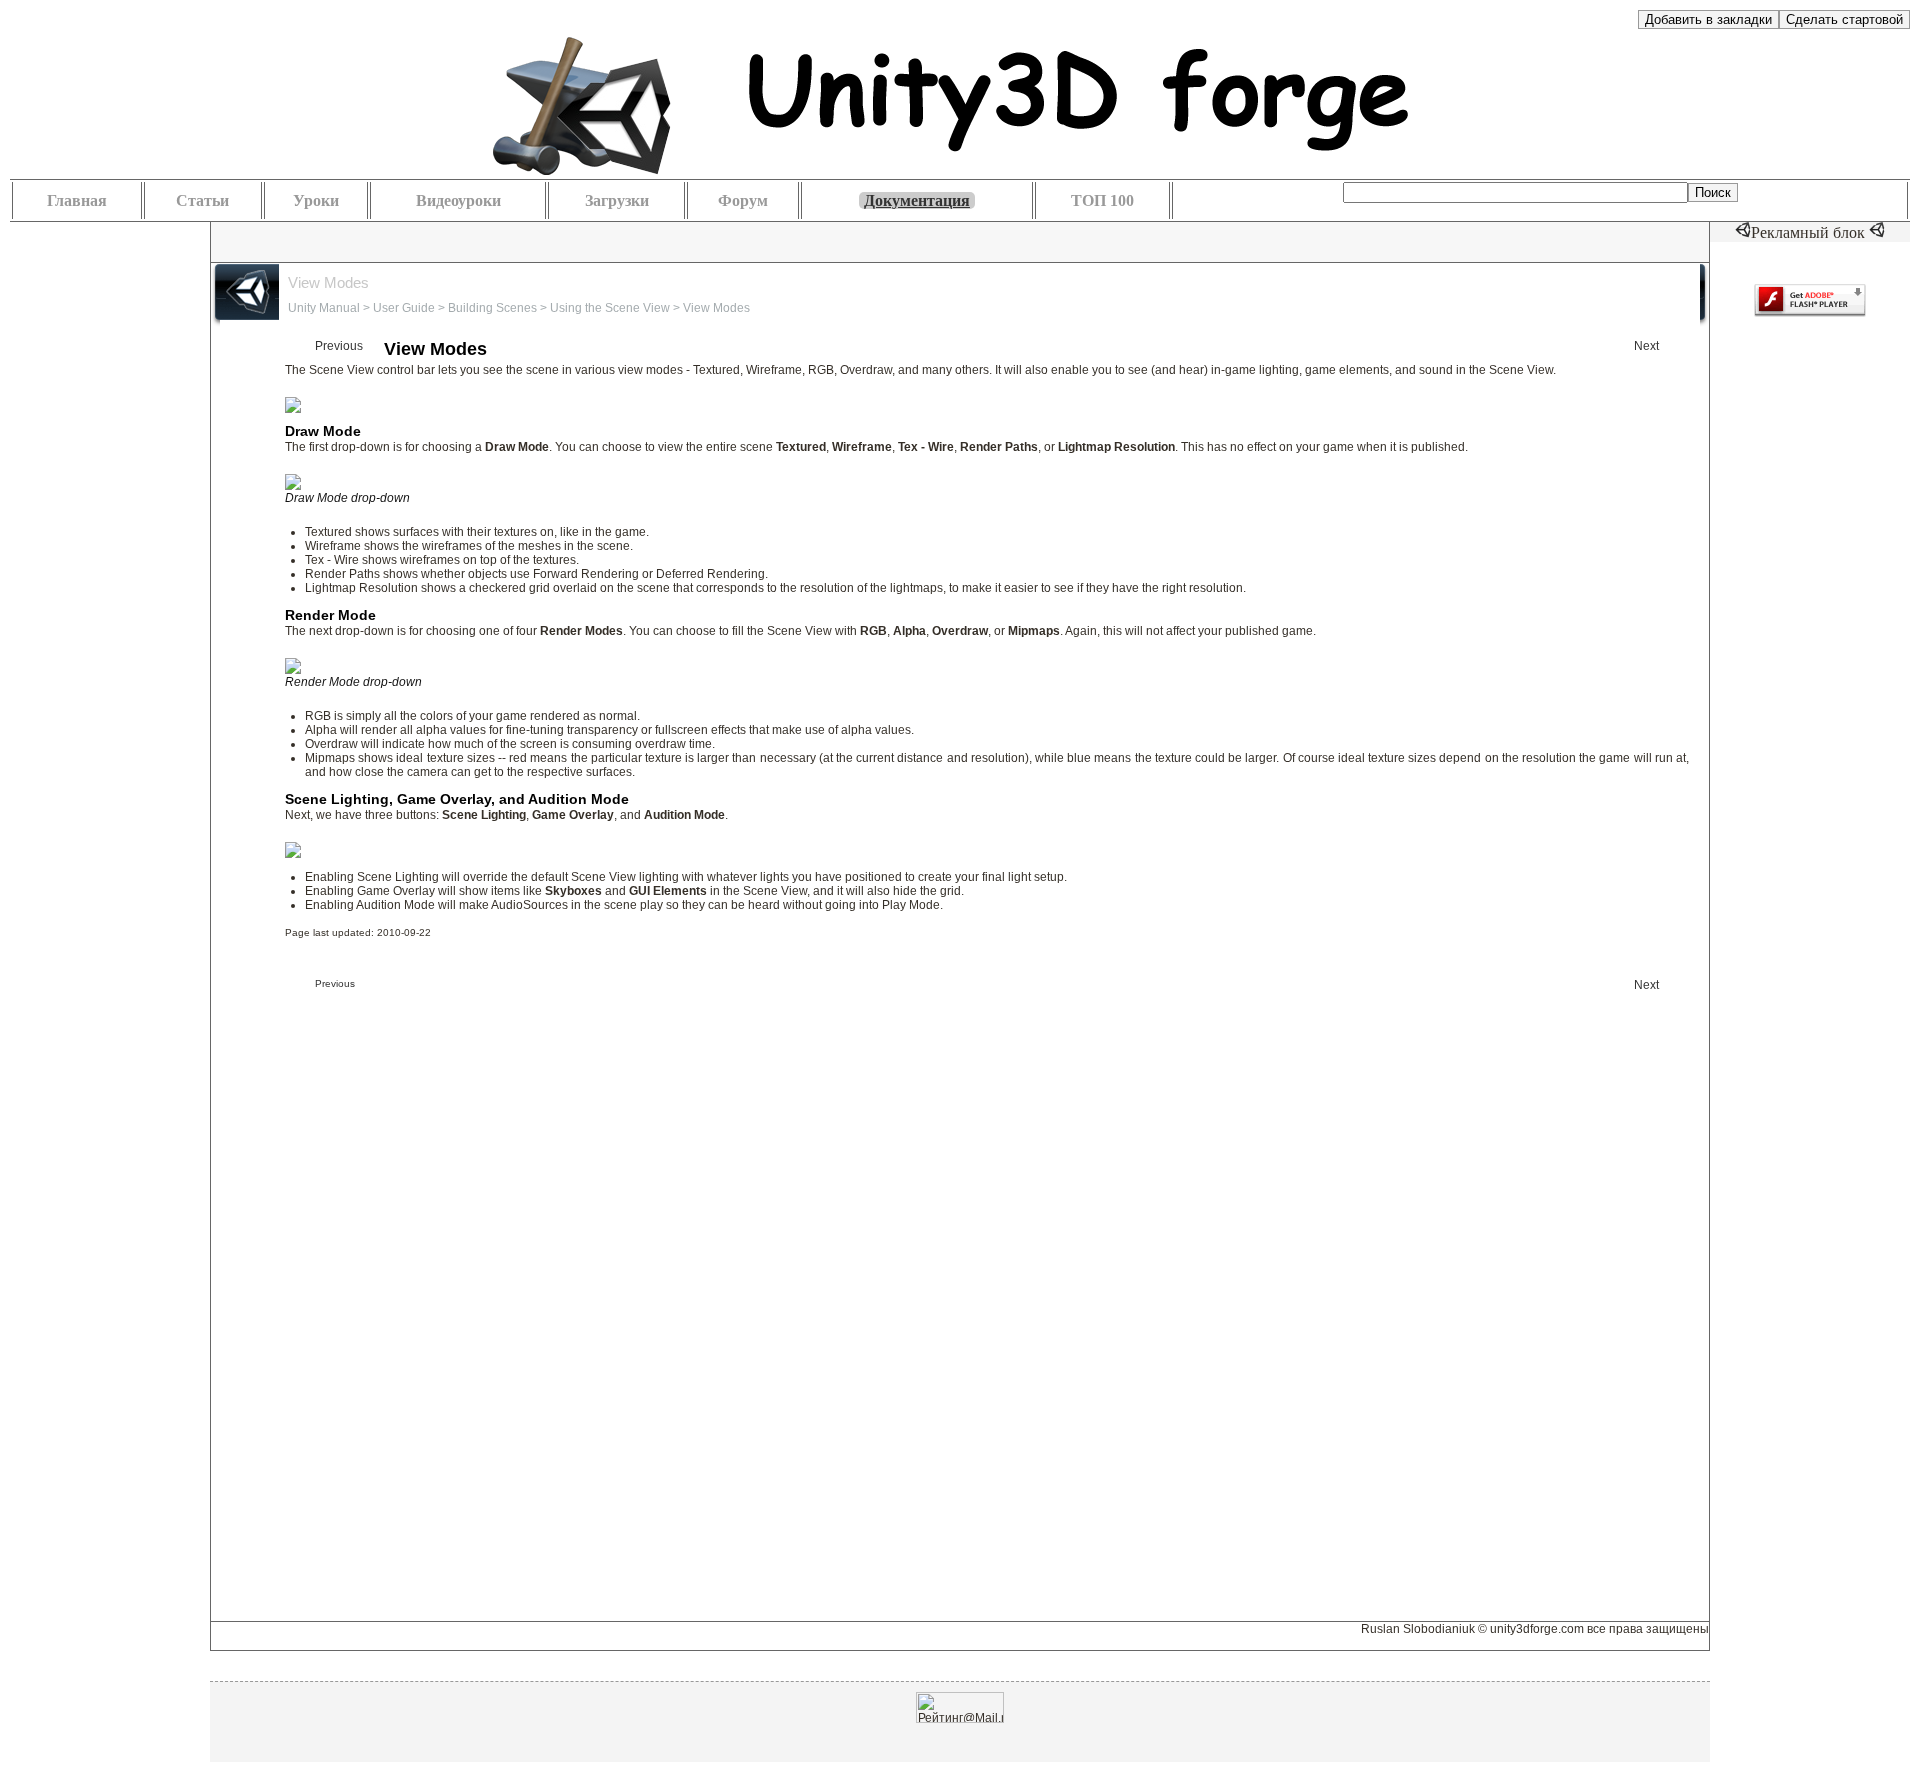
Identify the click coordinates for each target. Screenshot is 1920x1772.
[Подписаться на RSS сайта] (560, 241)
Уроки (316, 200)
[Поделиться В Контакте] (500, 241)
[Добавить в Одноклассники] (440, 241)
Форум (743, 200)
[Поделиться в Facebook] (260, 241)
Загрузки (617, 200)
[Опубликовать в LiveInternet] (320, 241)
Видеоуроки (458, 200)
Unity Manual (324, 308)
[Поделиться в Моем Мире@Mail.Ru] (380, 241)
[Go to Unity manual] (1488, 295)
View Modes (716, 308)
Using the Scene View (610, 308)
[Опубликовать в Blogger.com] (230, 241)
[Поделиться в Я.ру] (530, 241)
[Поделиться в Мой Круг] (410, 241)
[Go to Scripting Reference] (1659, 295)
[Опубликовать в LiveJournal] (350, 241)
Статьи (202, 200)
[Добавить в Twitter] (470, 241)
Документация (917, 200)
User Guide (404, 308)
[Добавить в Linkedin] (290, 241)
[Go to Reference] (1571, 295)
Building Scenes (492, 308)
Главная (77, 200)
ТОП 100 (1102, 200)
